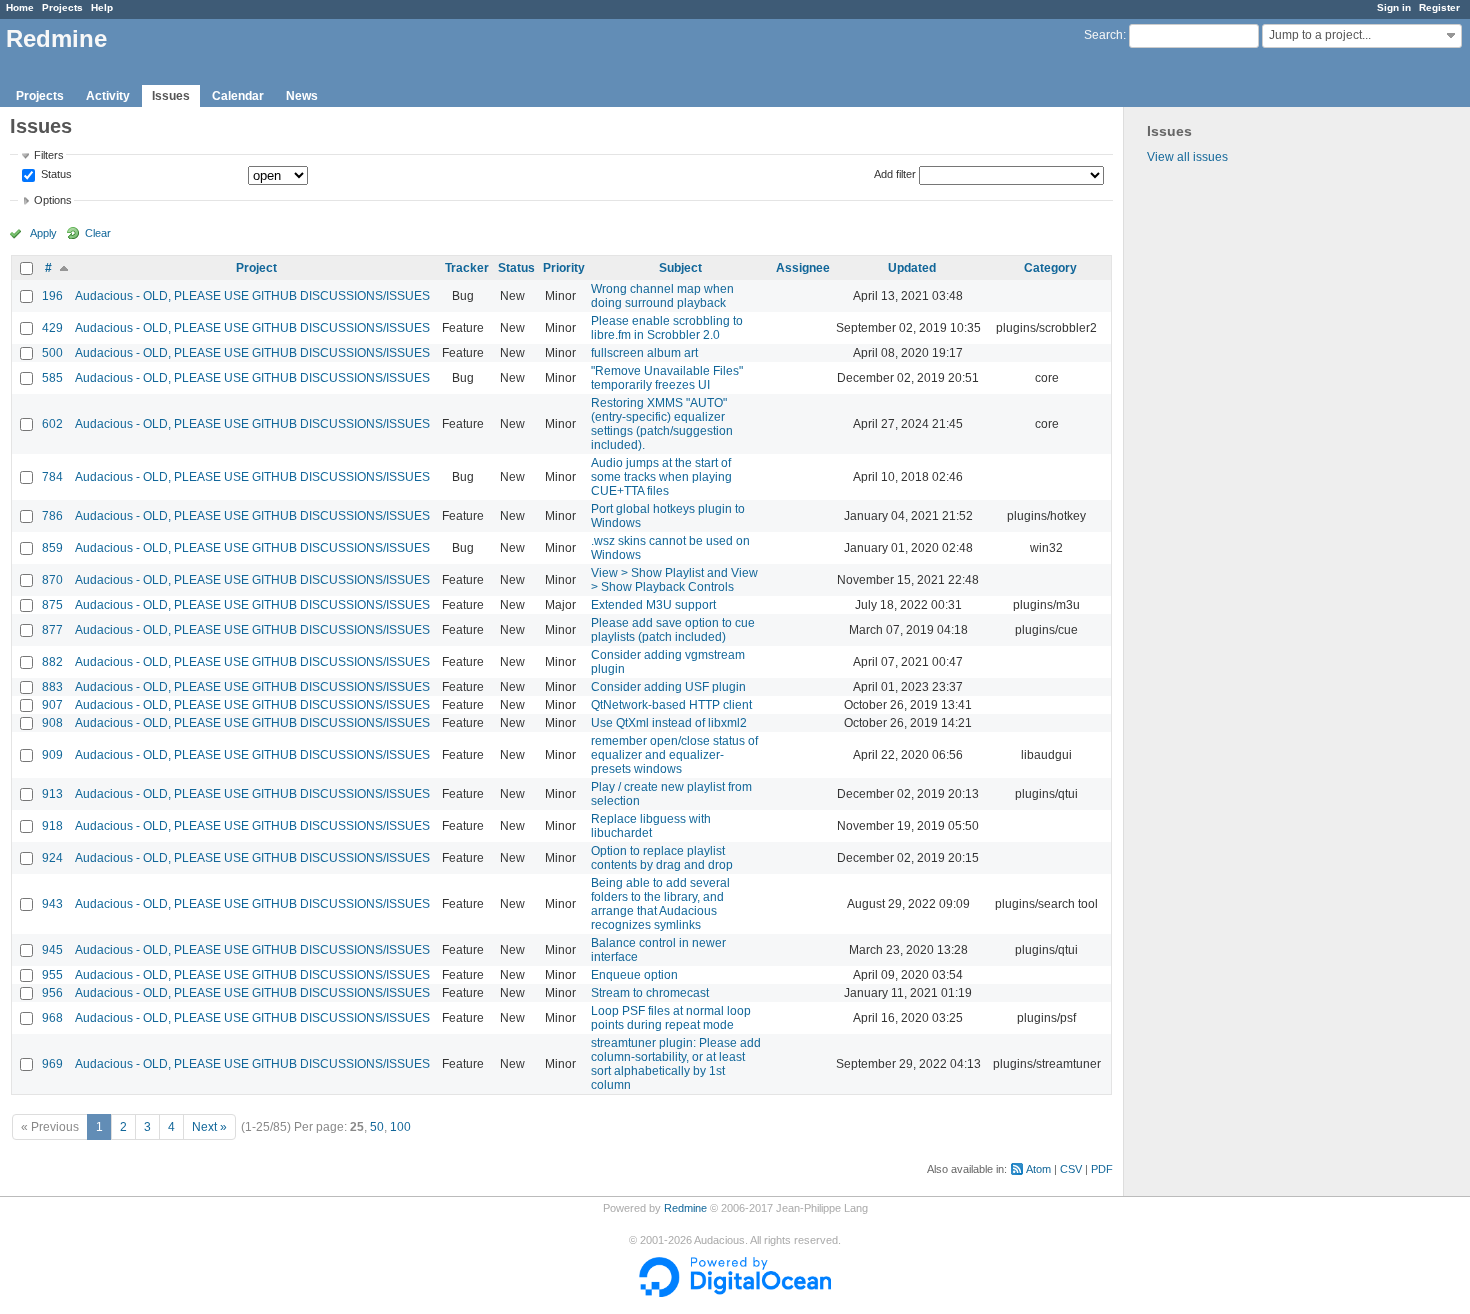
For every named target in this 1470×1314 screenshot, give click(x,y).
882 (52, 662)
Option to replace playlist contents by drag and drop (662, 858)
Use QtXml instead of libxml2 (669, 723)
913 (52, 794)
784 (52, 477)
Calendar (238, 96)
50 (377, 1127)
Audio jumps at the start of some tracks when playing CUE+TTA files (661, 477)
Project (256, 268)
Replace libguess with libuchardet (651, 826)
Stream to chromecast (650, 993)
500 (52, 353)
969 (52, 1064)
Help (102, 7)
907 (52, 705)
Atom (1038, 1169)
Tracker (467, 268)
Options (53, 200)
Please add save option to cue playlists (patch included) (673, 630)
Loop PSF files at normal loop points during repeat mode (671, 1018)
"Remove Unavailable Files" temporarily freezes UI (667, 378)
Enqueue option (634, 975)
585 (52, 378)
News (302, 96)
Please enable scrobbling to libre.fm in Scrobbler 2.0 (667, 328)
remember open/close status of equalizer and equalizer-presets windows (674, 755)
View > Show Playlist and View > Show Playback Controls (674, 580)
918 (52, 826)
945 (52, 950)
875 (52, 605)
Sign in (1394, 7)
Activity (108, 96)
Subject (680, 268)
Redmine (685, 1208)
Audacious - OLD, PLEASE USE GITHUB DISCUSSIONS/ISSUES (252, 296)
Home (20, 7)
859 (52, 548)
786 (52, 516)
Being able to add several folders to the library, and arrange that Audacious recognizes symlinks (660, 904)
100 (400, 1127)
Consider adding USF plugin (668, 687)
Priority (564, 268)
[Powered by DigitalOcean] (735, 1293)
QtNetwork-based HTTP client (671, 705)
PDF (1102, 1169)
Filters (49, 155)
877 (52, 630)
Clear (98, 233)
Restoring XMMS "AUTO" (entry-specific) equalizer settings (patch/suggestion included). (662, 424)
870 (52, 580)
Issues (171, 96)
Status (55, 175)
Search (1103, 35)
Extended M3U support (653, 605)
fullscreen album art (644, 353)
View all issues (1187, 157)
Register (1439, 7)
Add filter (895, 174)
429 (52, 328)
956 (52, 993)
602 (52, 424)
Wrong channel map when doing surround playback (662, 296)
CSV (1071, 1169)
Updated (912, 268)
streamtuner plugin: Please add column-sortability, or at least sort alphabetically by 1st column (676, 1064)
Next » (209, 1127)
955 (52, 975)
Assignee (803, 268)
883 (52, 687)
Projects (62, 7)
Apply (43, 233)
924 (52, 858)
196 (52, 296)
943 (52, 904)
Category (1050, 268)
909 (52, 755)
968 (52, 1018)
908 (52, 723)
